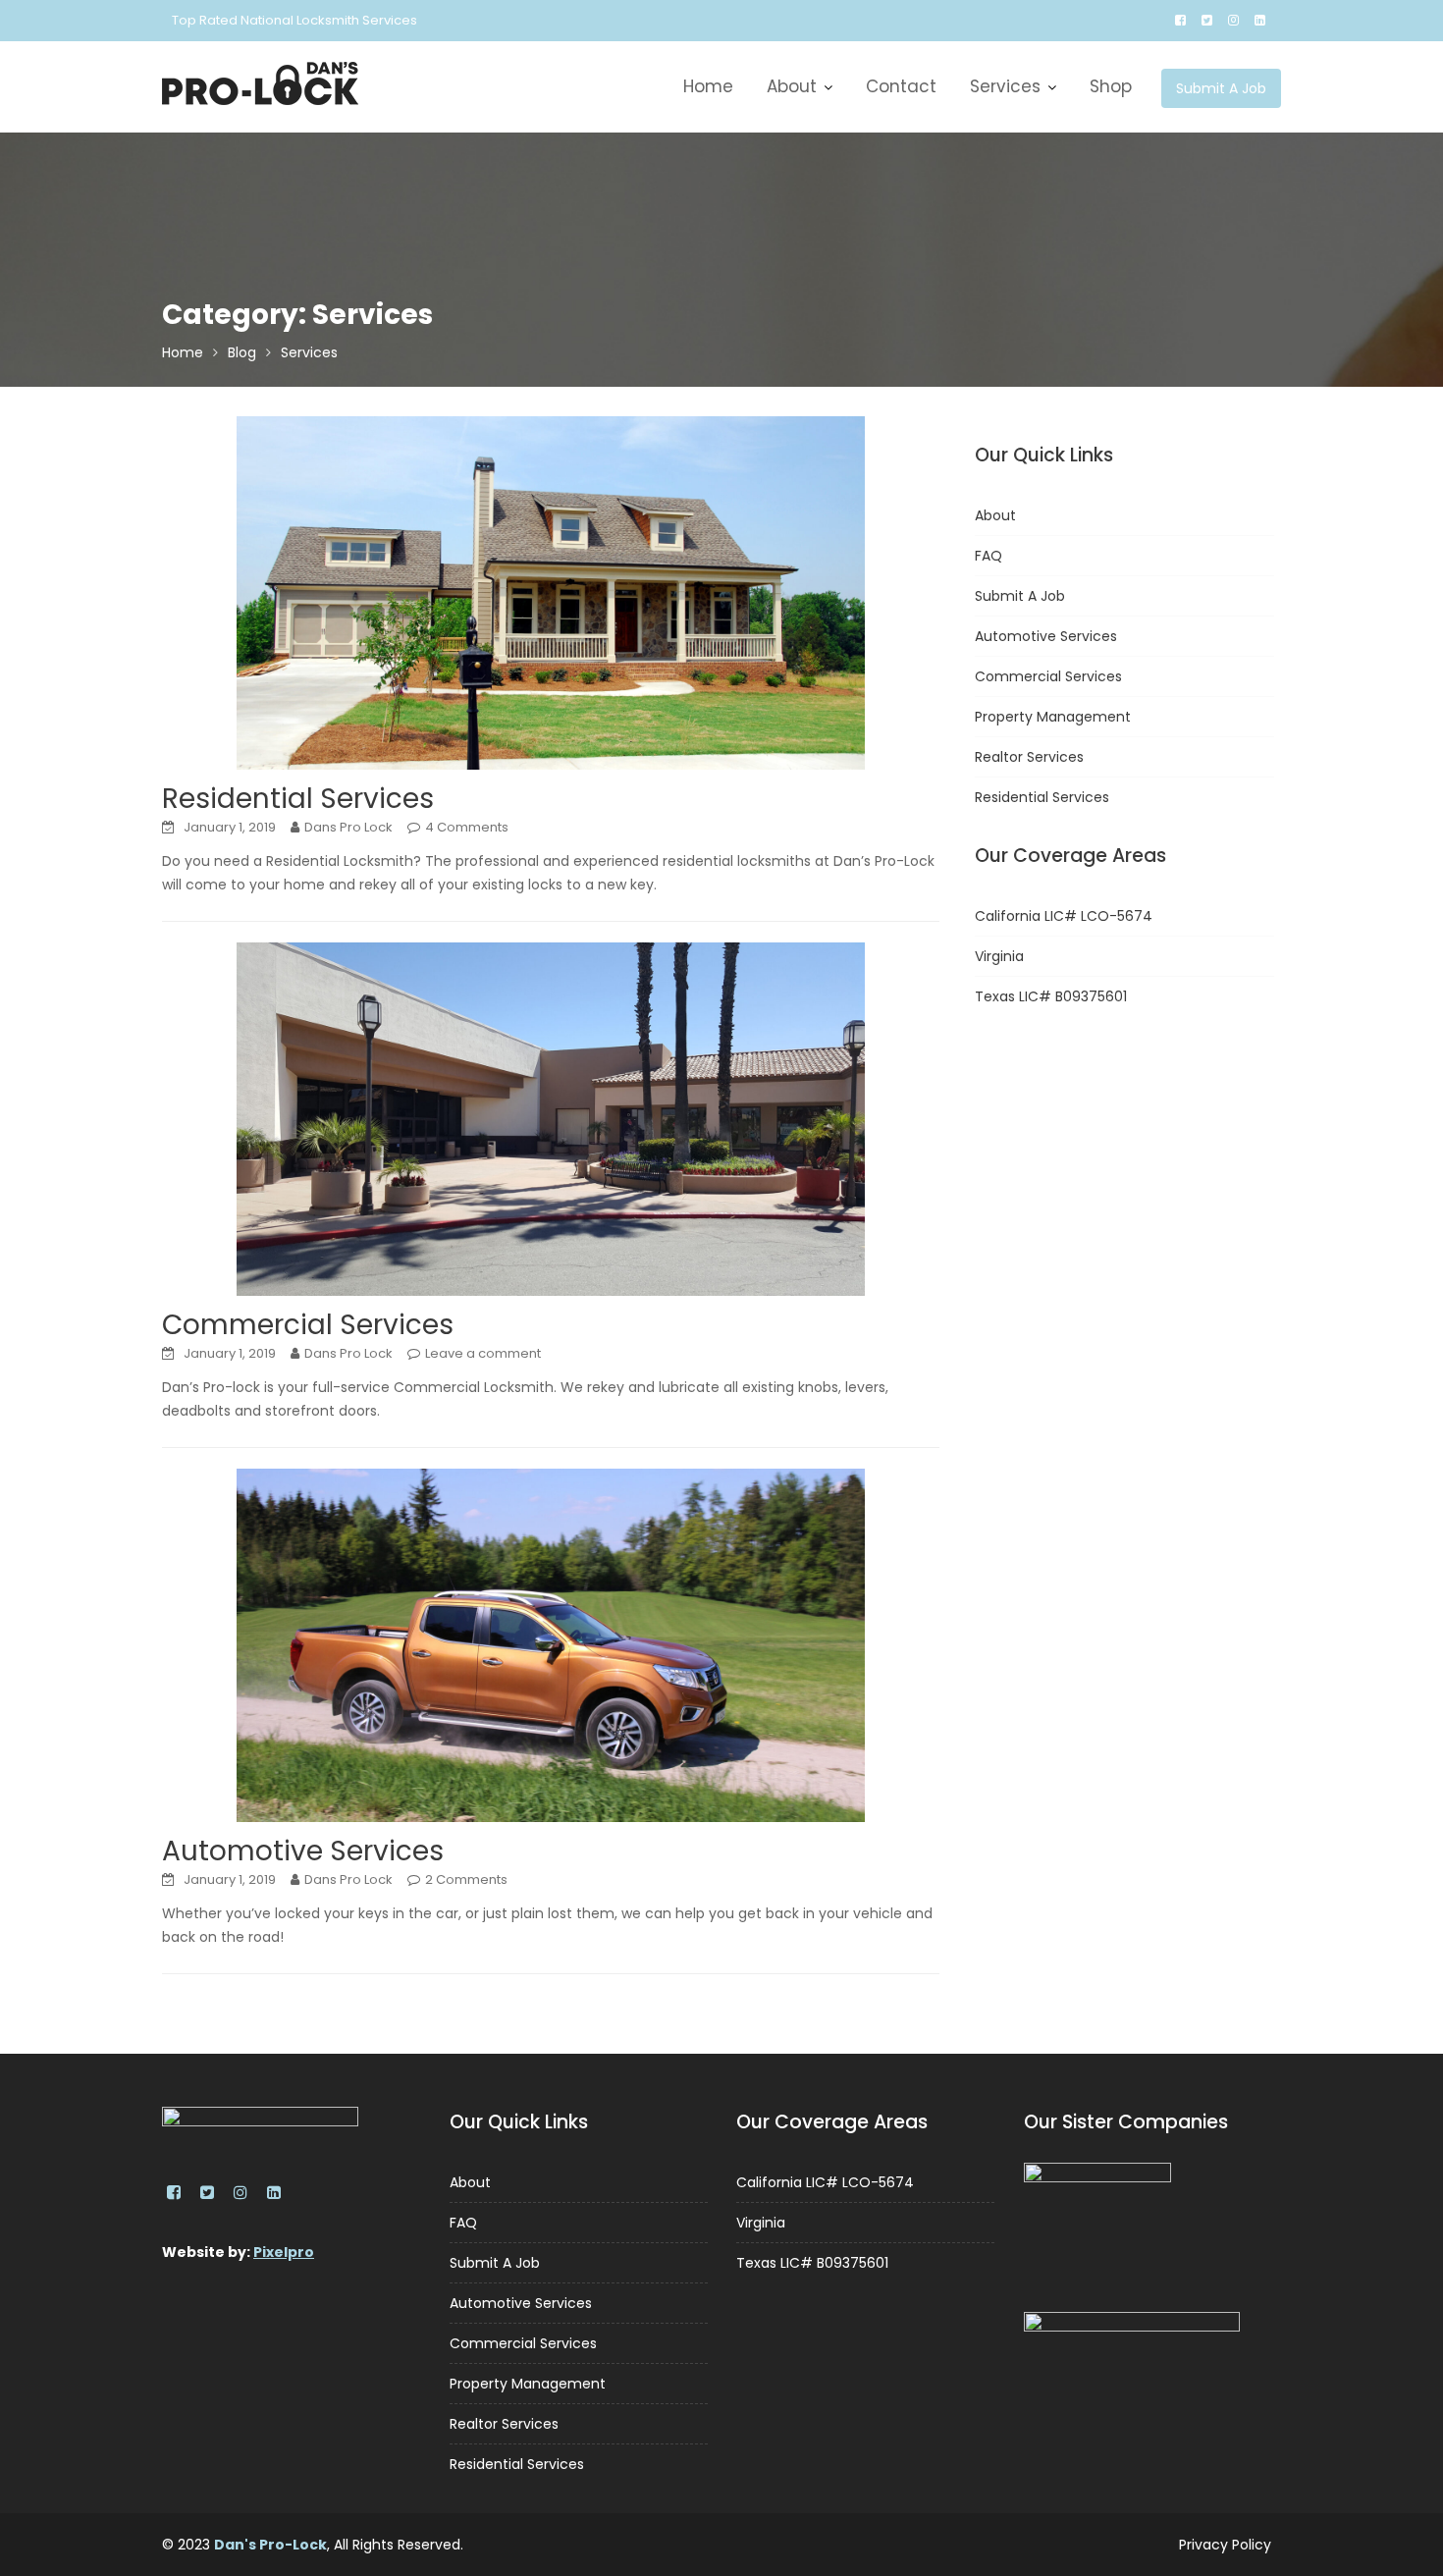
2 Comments (466, 1879)
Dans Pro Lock (348, 827)
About (792, 86)
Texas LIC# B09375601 (1051, 996)
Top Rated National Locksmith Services (294, 20)
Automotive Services (303, 1851)
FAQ (989, 556)
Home (708, 86)
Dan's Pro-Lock (270, 2545)
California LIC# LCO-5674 (1064, 916)
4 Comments (467, 827)
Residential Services (298, 799)
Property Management (1053, 717)
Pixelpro (284, 2252)
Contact (901, 86)
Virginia (999, 956)
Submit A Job (1221, 88)
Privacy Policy (1225, 2545)
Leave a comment (483, 1353)
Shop (1111, 86)
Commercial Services (308, 1325)
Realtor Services (1029, 757)
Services (1005, 86)
